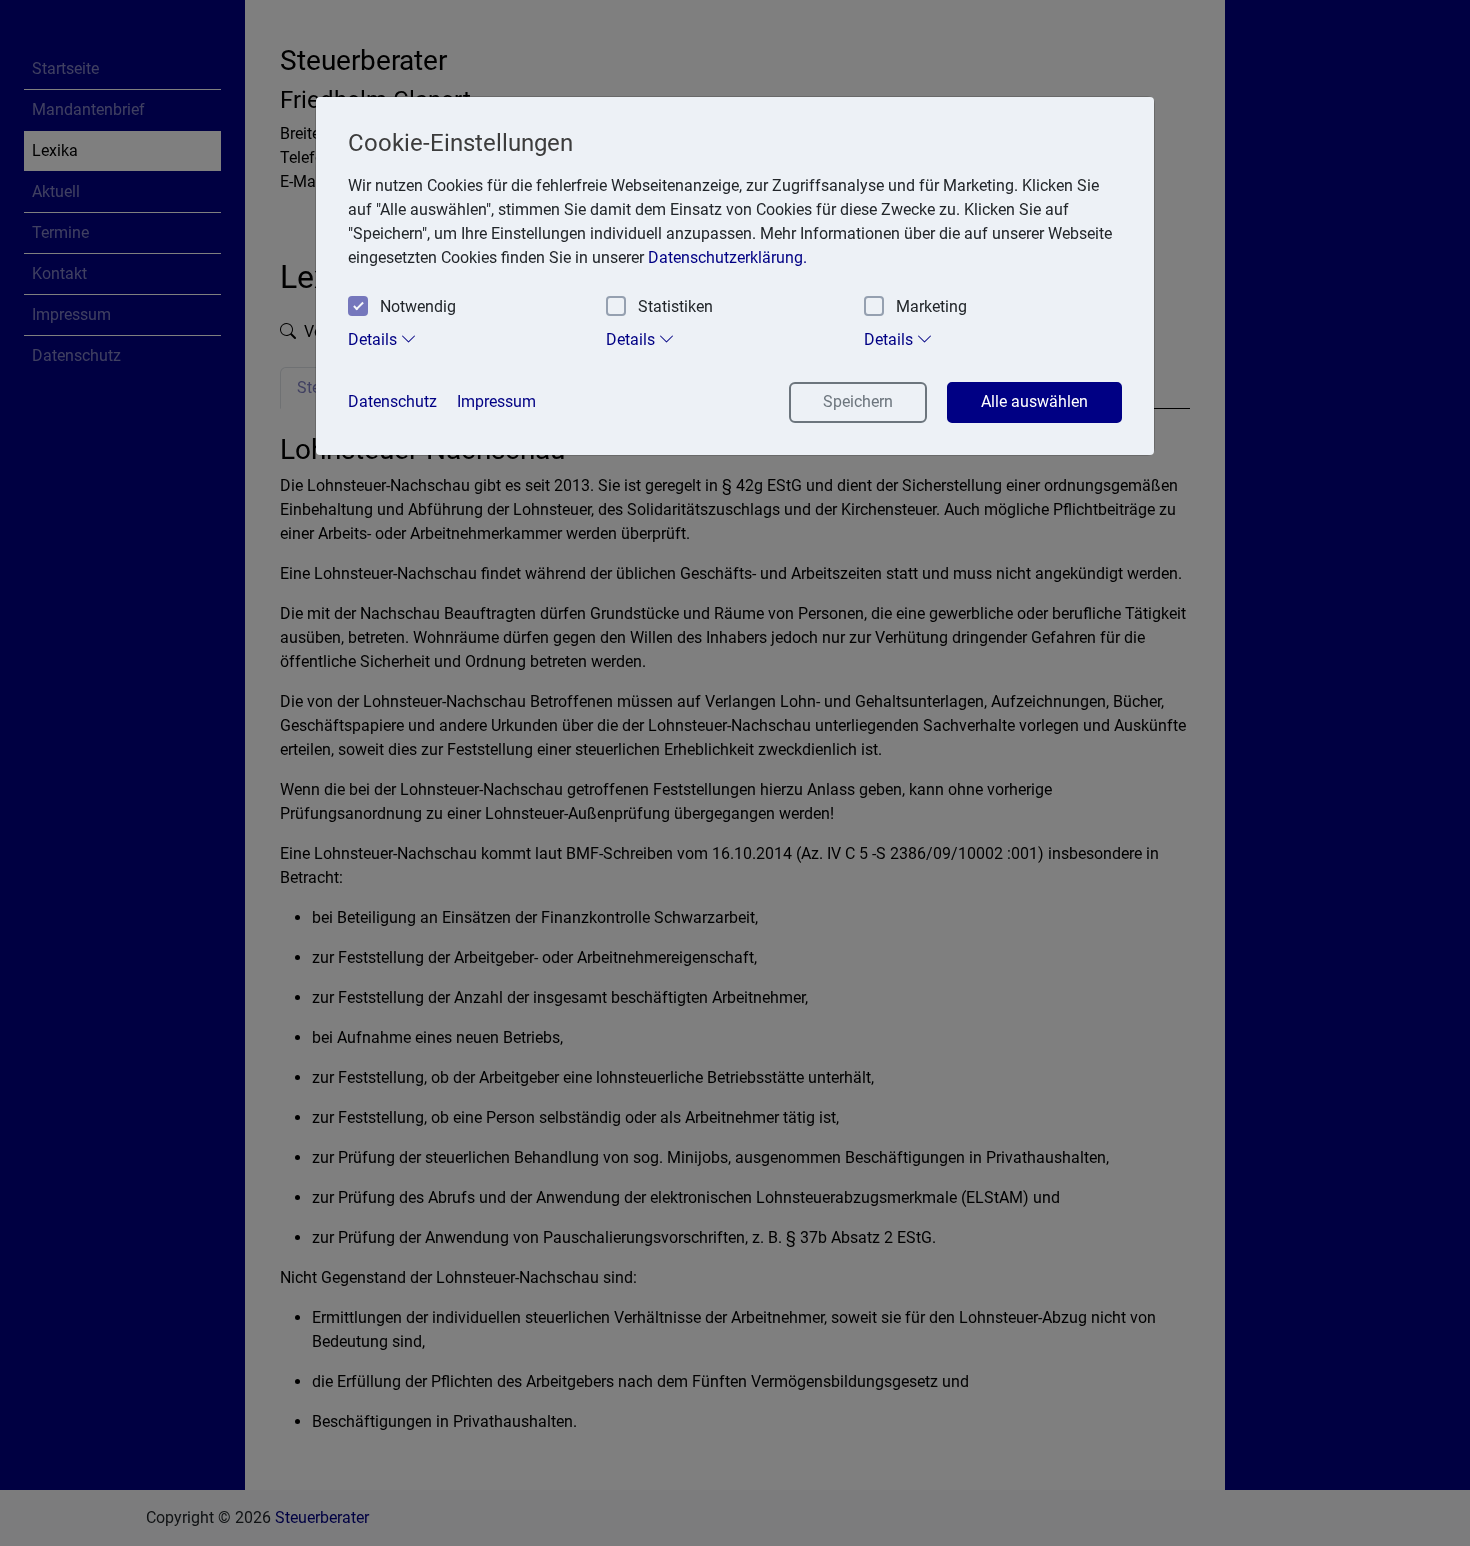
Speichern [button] (858, 401)
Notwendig (418, 306)
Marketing (931, 306)
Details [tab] (374, 339)
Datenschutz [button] (392, 401)
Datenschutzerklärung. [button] (727, 257)
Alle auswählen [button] (1034, 401)
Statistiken (675, 306)
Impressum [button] (496, 401)
